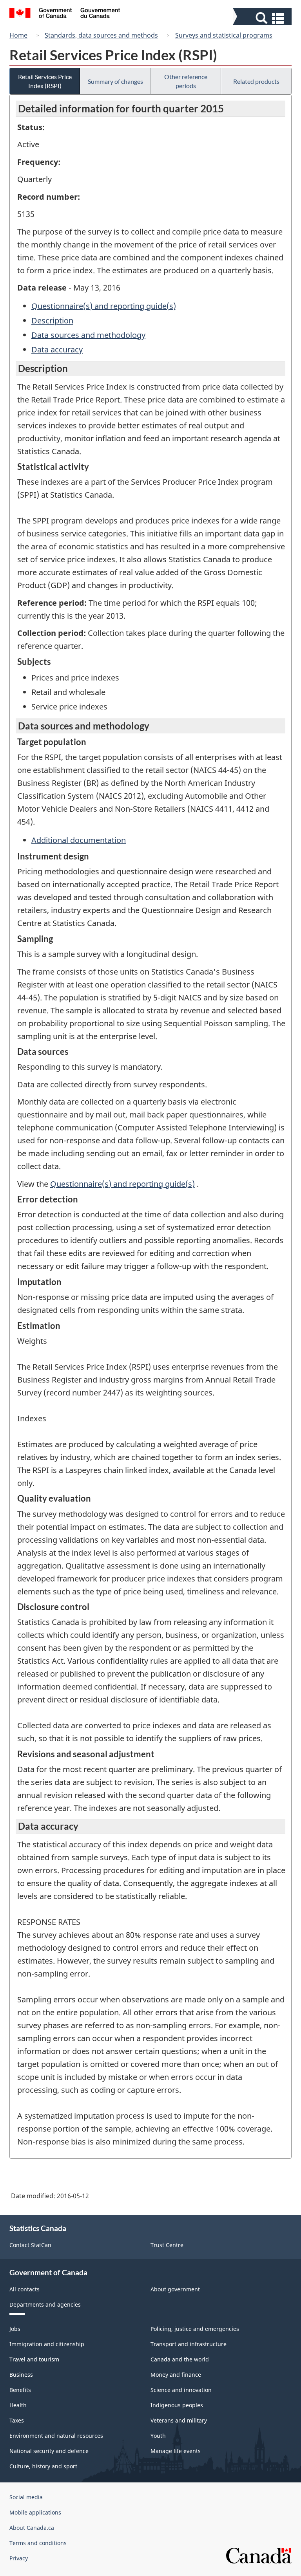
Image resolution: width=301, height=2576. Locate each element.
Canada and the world (180, 2359)
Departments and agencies (45, 2304)
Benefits (20, 2390)
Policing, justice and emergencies (195, 2329)
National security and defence (49, 2451)
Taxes (17, 2420)
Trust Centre (167, 2245)
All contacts (24, 2289)
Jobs (15, 2329)
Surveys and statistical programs (224, 35)
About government (175, 2289)
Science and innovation (181, 2390)
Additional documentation (79, 840)
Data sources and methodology (88, 335)
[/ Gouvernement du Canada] (65, 14)
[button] (263, 18)
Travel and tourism (34, 2359)
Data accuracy (57, 349)
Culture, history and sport (43, 2466)
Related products (256, 81)
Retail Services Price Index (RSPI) (45, 81)
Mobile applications (35, 2512)
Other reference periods (186, 81)
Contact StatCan (30, 2245)
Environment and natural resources (56, 2436)
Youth (158, 2436)
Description (52, 320)
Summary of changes (115, 81)
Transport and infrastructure (189, 2344)
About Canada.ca (32, 2528)
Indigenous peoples (177, 2405)
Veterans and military (179, 2420)
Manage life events (176, 2451)
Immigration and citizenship (47, 2344)
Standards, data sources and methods (101, 35)
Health (18, 2405)
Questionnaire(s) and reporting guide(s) (104, 306)
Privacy (19, 2558)
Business (21, 2375)
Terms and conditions (38, 2543)
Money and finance (176, 2375)
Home (18, 35)
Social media (26, 2497)
